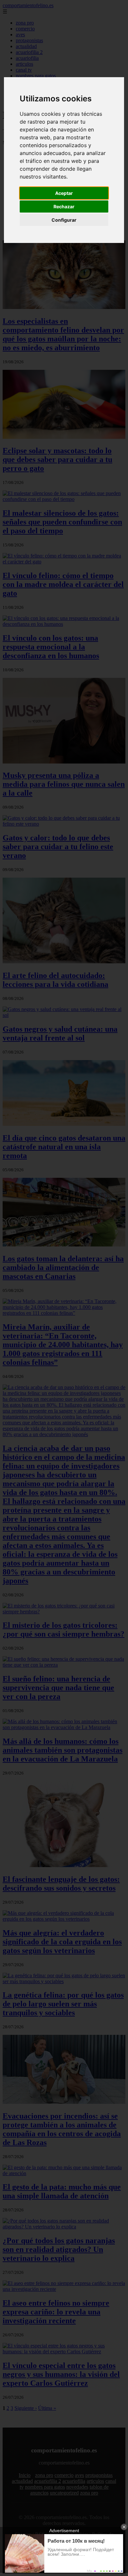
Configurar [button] (64, 220)
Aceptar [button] (64, 193)
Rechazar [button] (64, 206)
